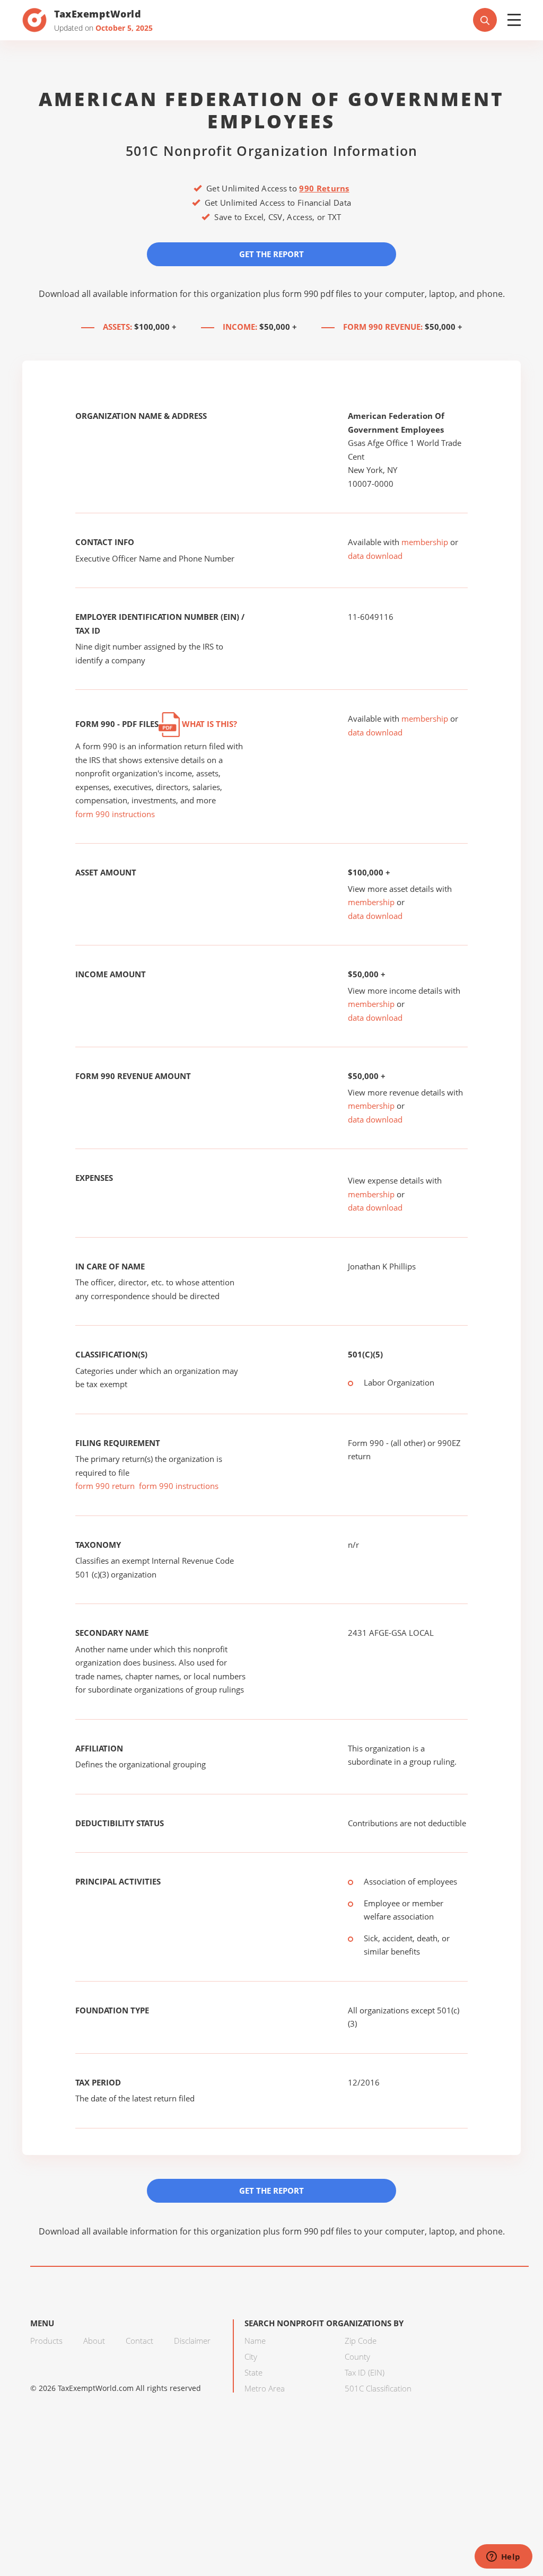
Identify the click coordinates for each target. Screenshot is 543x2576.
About (94, 2341)
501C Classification (378, 2388)
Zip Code (361, 2341)
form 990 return (105, 1486)
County (357, 2356)
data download (375, 556)
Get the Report (271, 254)
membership (425, 542)
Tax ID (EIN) (365, 2372)
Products (46, 2341)
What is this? (208, 724)
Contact (139, 2341)
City (251, 2356)
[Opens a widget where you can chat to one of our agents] (503, 2557)
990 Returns (324, 188)
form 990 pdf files (317, 294)
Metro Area (265, 2388)
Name (255, 2341)
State (253, 2372)
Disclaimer (192, 2341)
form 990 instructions (115, 814)
